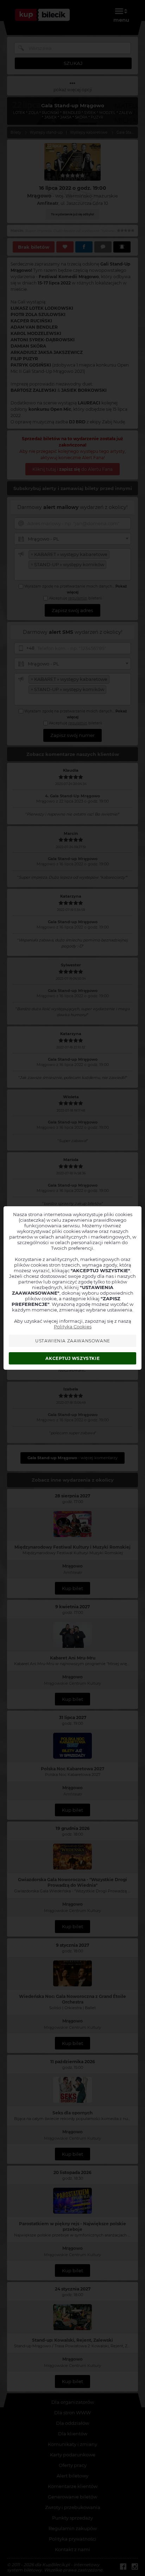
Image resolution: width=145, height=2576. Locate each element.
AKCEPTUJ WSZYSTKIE (72, 1358)
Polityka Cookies (73, 1327)
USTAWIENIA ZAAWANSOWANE (73, 1341)
